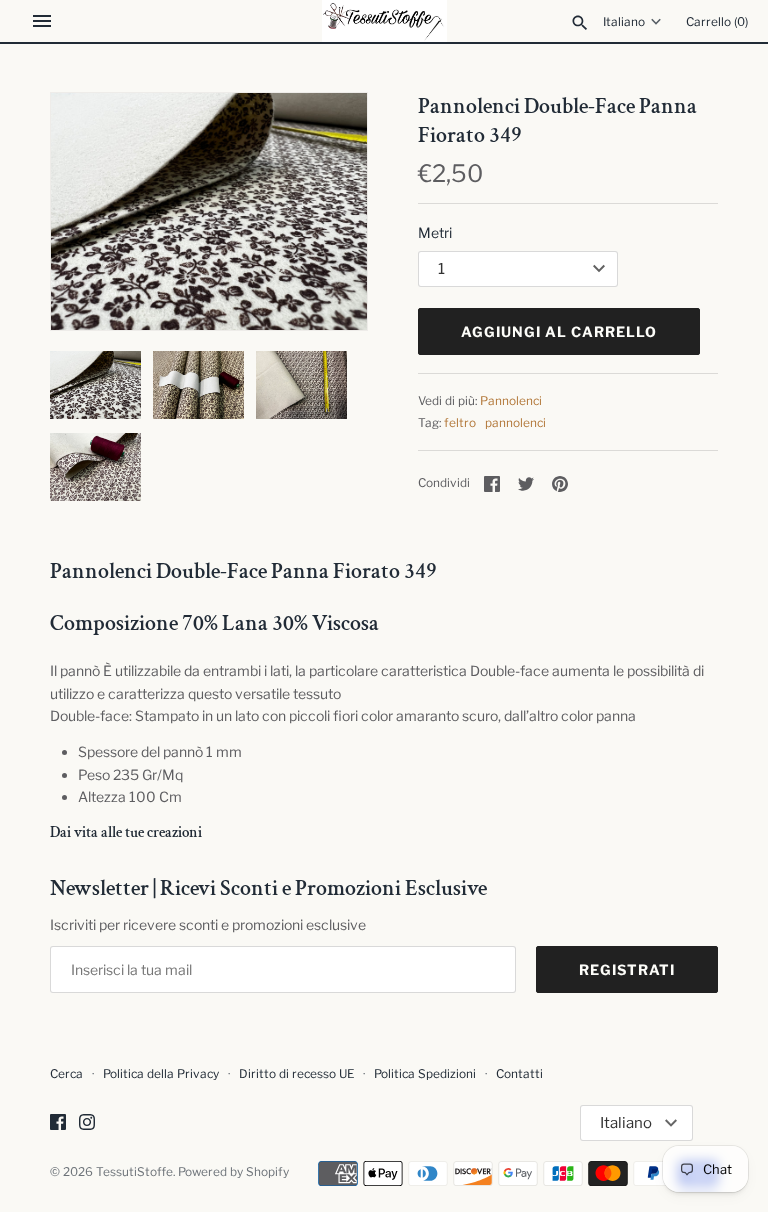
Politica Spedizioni (425, 1074)
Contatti (519, 1074)
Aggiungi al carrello (559, 331)
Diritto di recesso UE (296, 1074)
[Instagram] (87, 1123)
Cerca (66, 1074)
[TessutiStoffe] (384, 21)
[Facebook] (58, 1123)
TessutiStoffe (134, 1172)
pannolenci (515, 423)
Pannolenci (511, 401)
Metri (435, 232)
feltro (460, 423)
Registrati (627, 969)
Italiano (624, 22)
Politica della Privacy (161, 1074)
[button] (325, 211)
